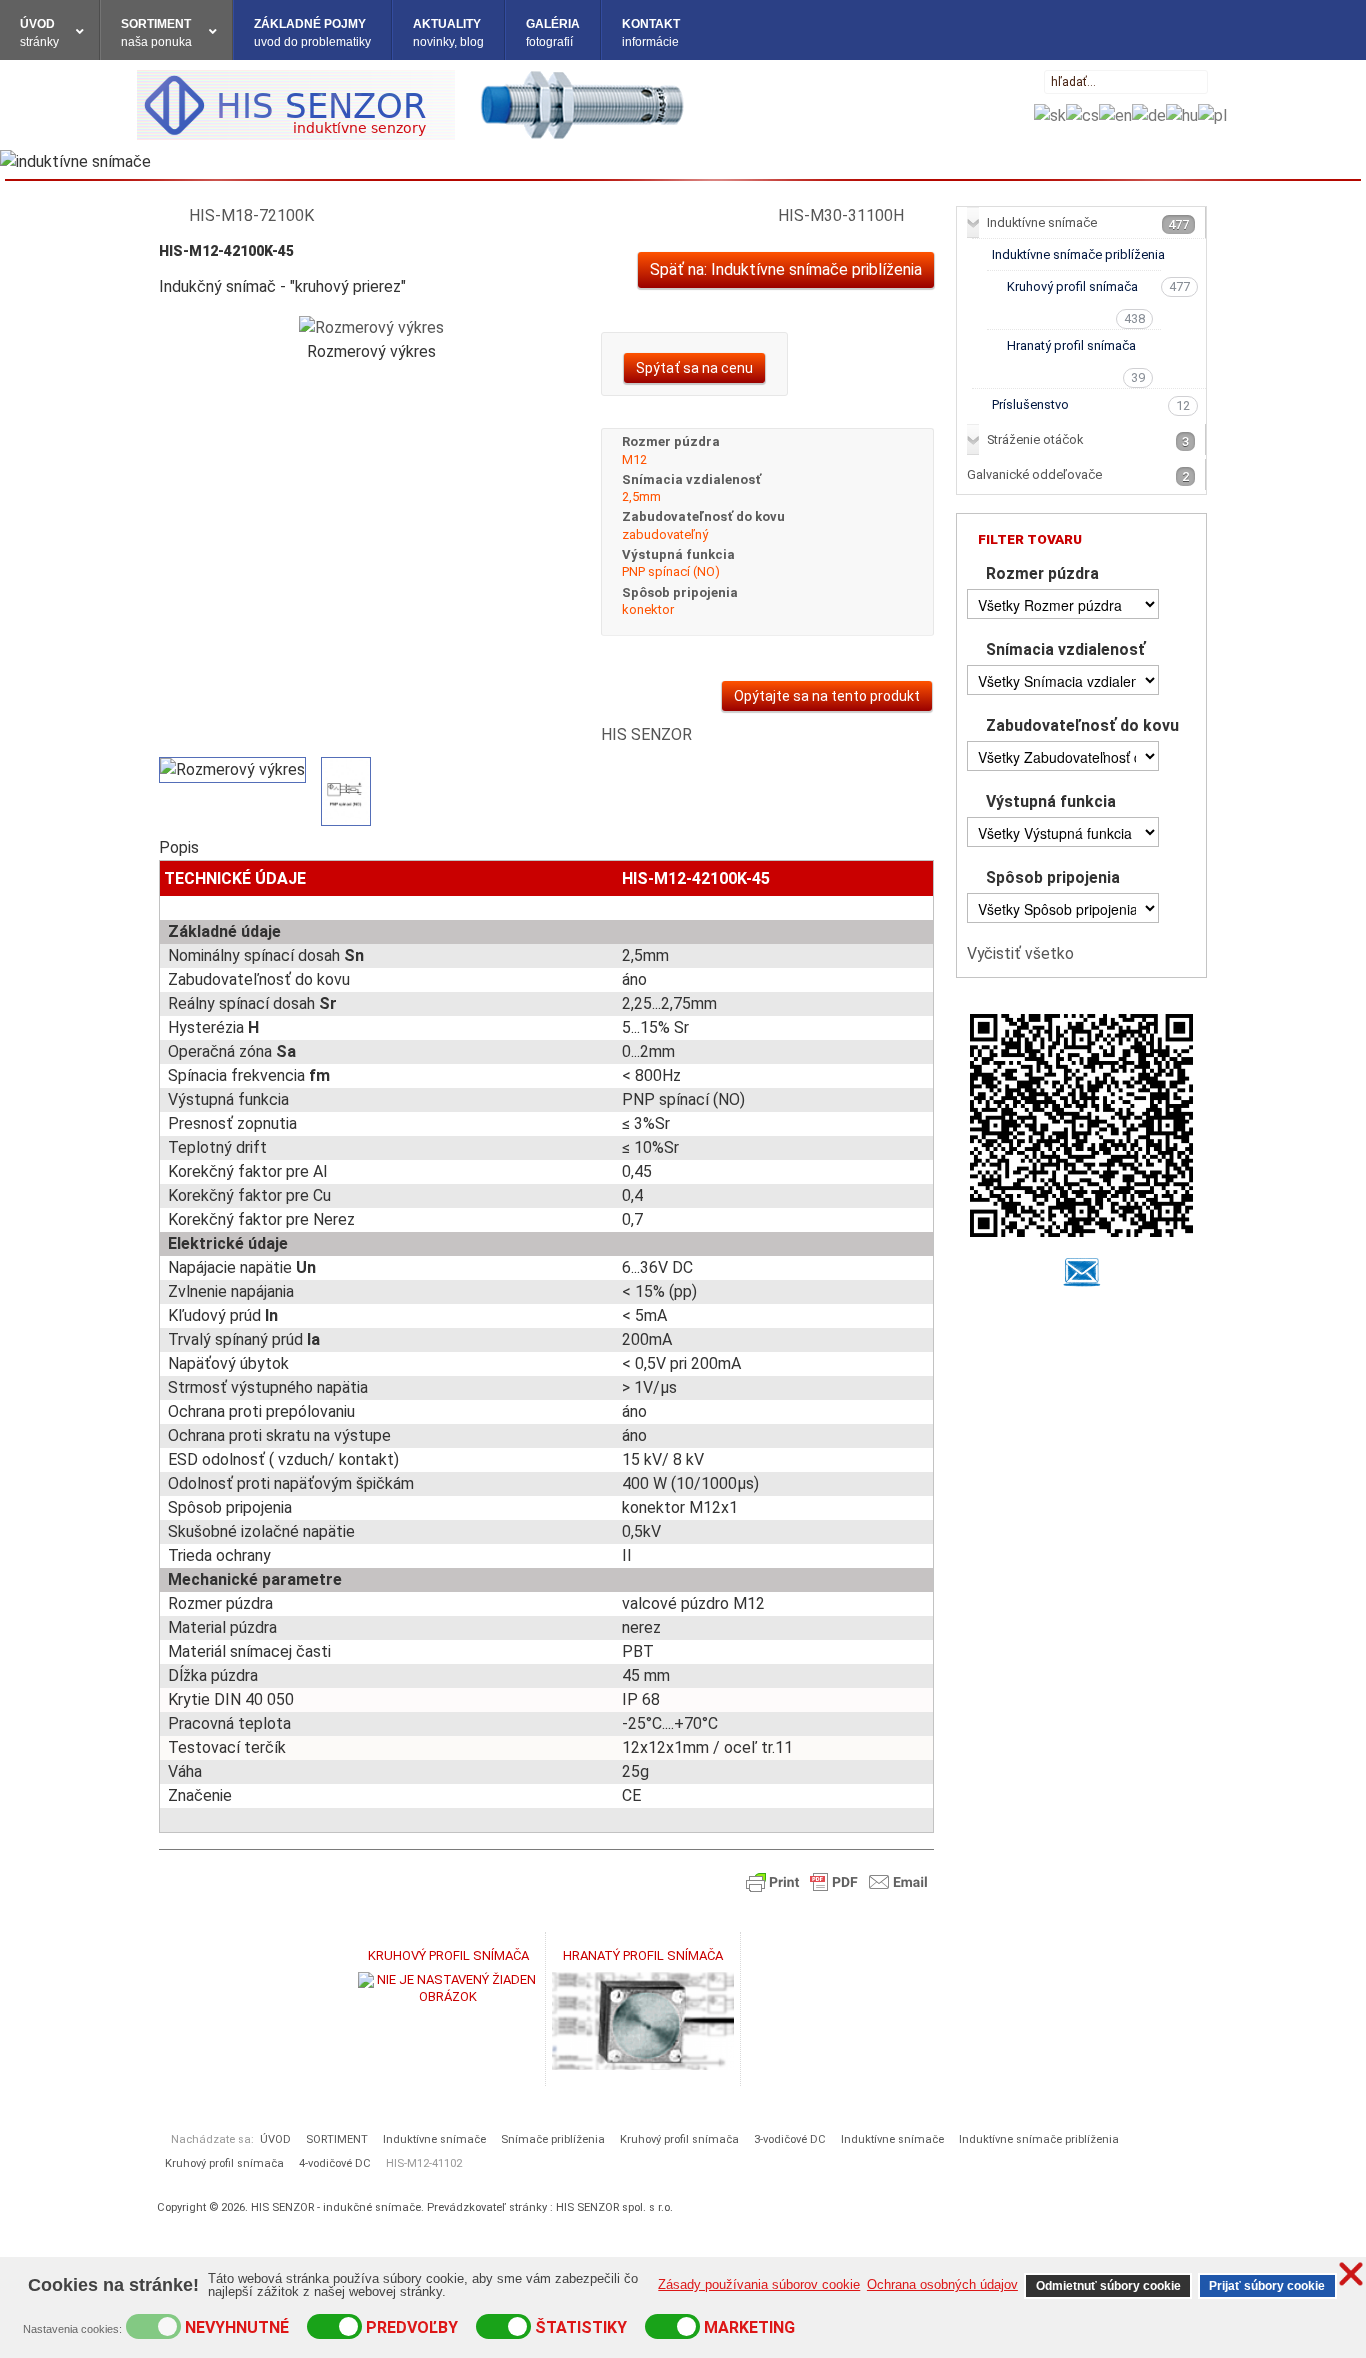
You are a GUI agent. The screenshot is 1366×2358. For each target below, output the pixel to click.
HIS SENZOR (646, 734)
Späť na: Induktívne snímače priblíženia (786, 269)
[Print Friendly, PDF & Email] (837, 1880)
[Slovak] (1050, 114)
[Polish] (1212, 114)
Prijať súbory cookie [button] (1267, 2285)
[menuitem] (50, 30)
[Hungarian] (1182, 114)
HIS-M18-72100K (251, 215)
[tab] (1086, 575)
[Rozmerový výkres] (371, 326)
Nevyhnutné (237, 2327)
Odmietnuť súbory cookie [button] (1108, 2285)
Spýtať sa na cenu (694, 368)
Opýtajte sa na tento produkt (827, 696)
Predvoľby (412, 2327)
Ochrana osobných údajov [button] (942, 2284)
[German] (1149, 114)
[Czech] (1082, 114)
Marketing (749, 2327)
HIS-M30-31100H (841, 215)
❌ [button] (1351, 2274)
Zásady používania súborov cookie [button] (759, 2284)
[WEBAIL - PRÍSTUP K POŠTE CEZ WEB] (1081, 1272)
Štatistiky (581, 2327)
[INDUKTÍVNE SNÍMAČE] (413, 103)
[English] (1115, 114)
